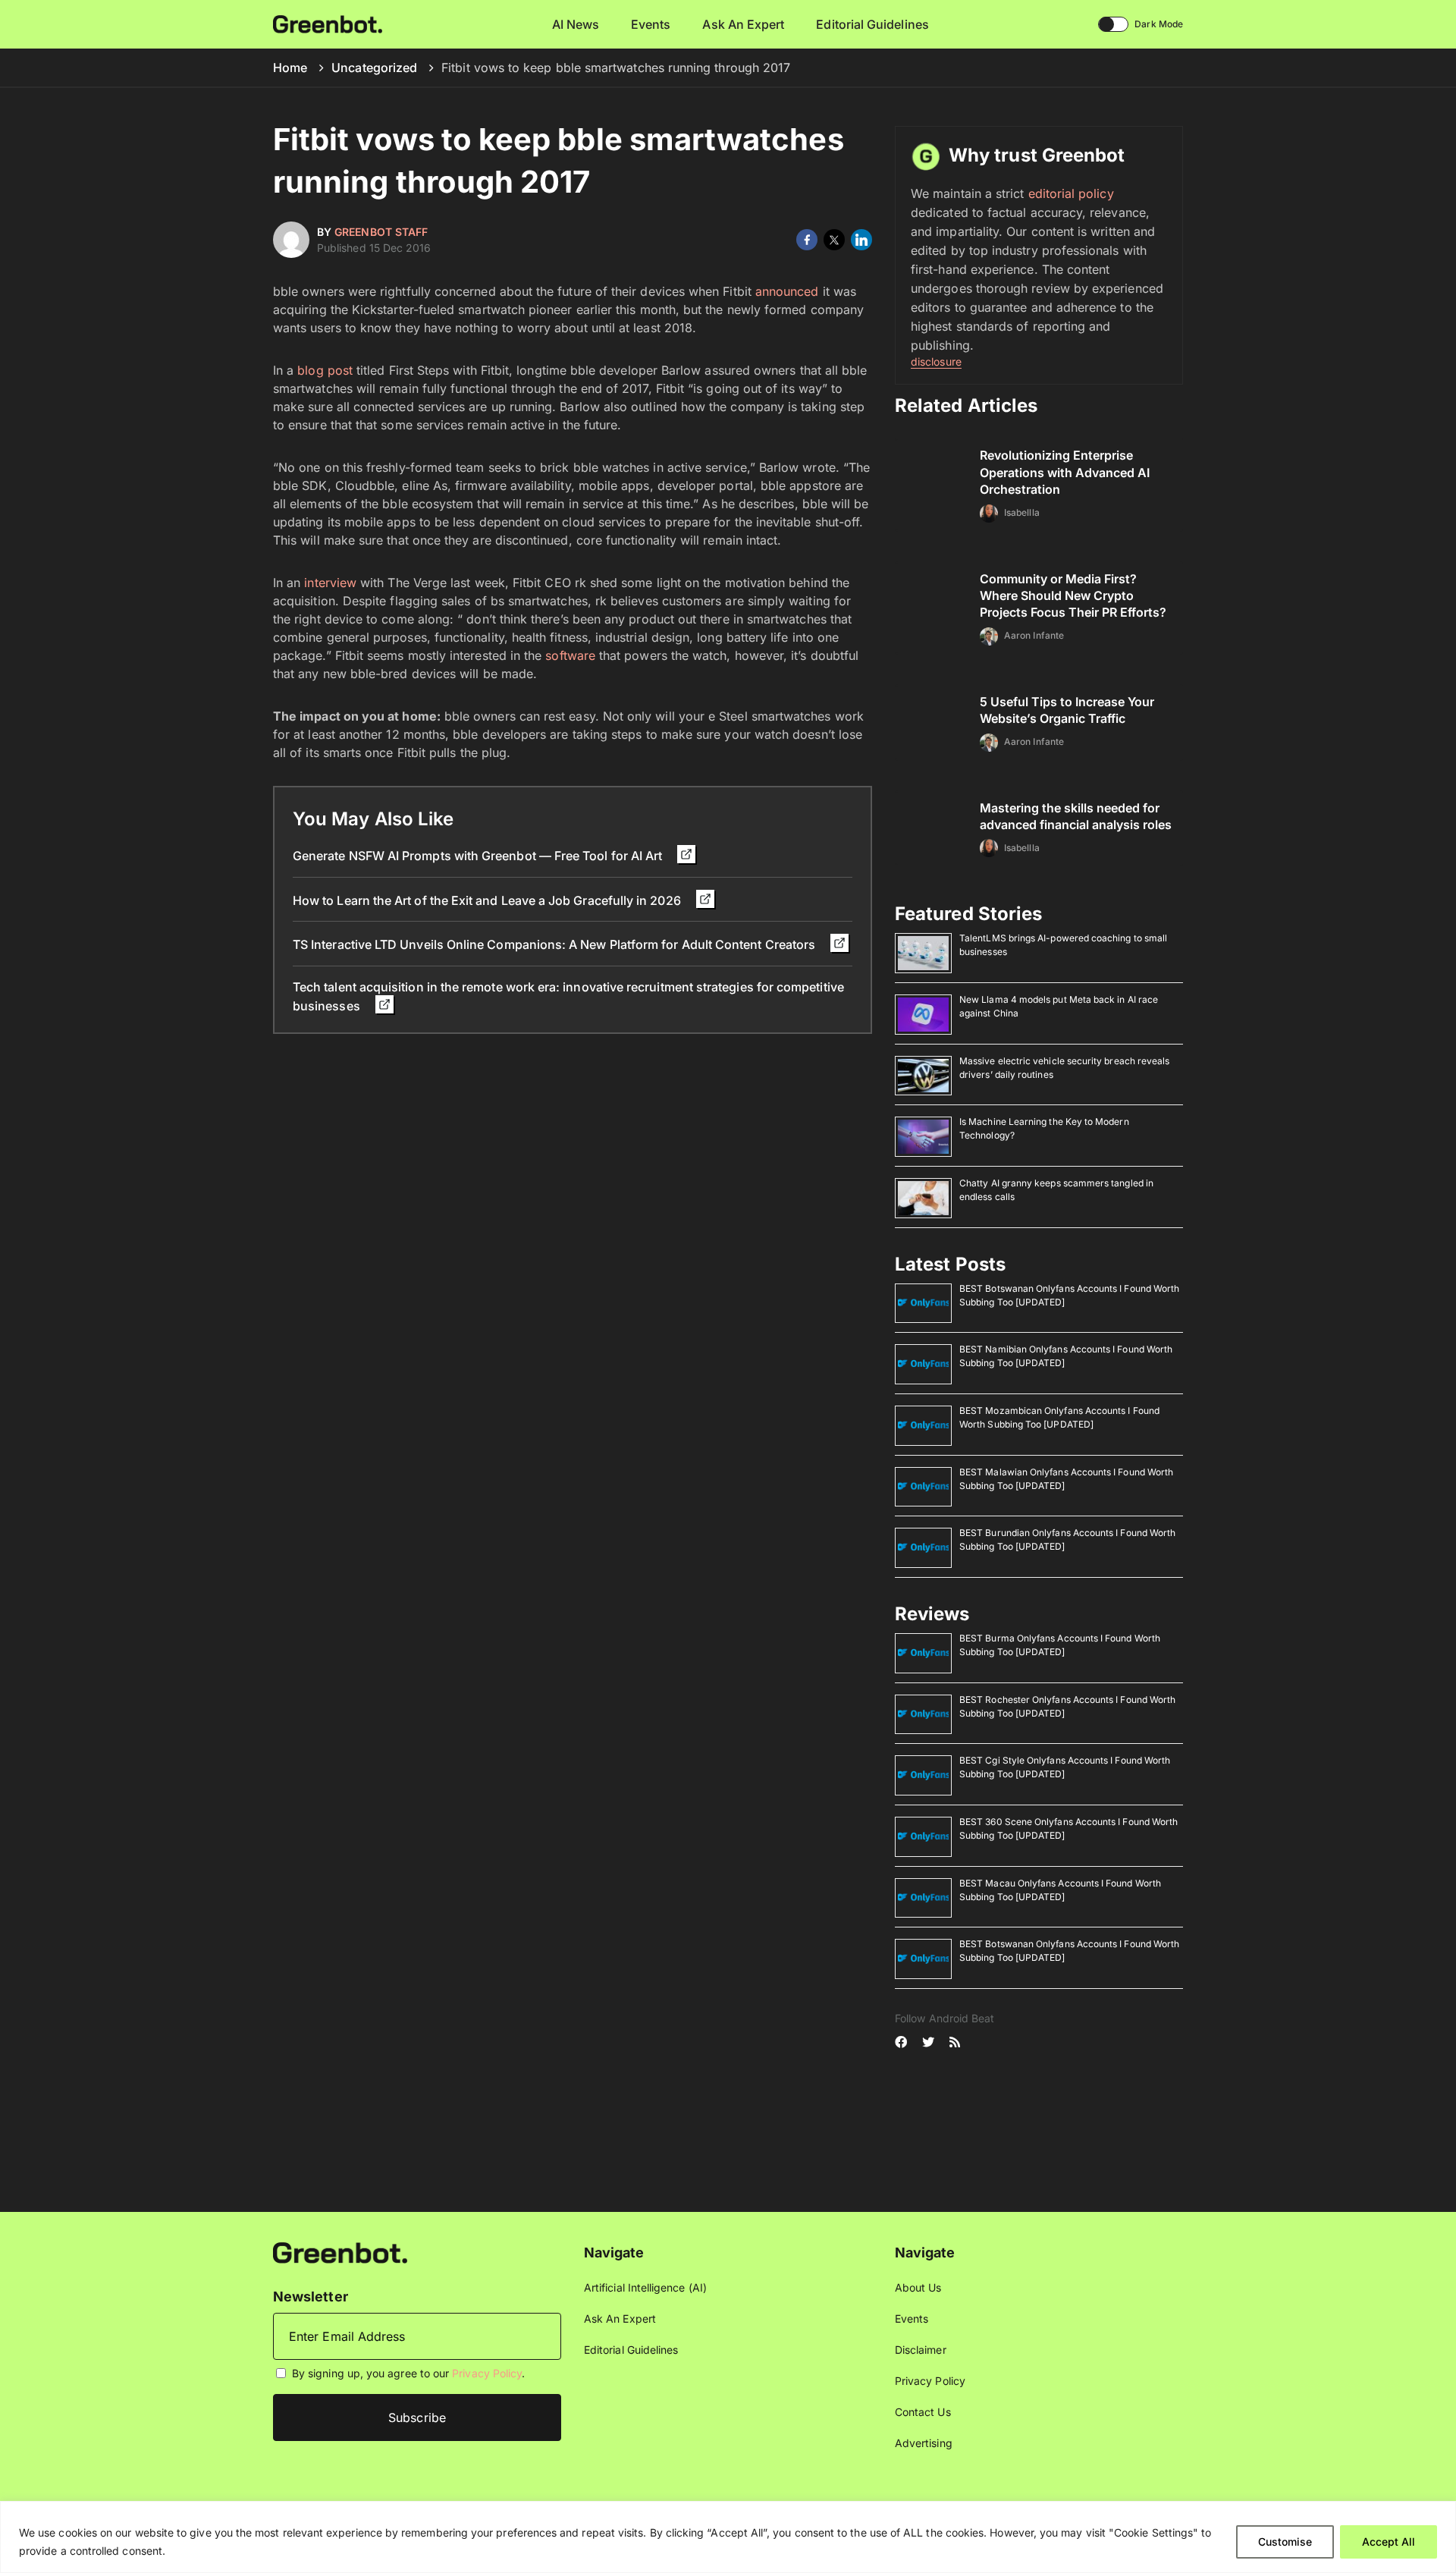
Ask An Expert (743, 24)
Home (290, 68)
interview (330, 583)
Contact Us (923, 2412)
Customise (1285, 2542)
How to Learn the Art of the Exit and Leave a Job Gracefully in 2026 (488, 900)
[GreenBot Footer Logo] (340, 2252)
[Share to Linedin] (861, 240)
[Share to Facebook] (807, 240)
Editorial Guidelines (872, 24)
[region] (728, 2537)
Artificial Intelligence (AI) (645, 2287)
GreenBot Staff (381, 232)
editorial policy (1071, 193)
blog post (325, 370)
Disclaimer (921, 2350)
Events (651, 24)
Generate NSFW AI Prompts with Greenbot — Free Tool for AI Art (479, 856)
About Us (918, 2287)
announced (787, 291)
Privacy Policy (487, 2373)
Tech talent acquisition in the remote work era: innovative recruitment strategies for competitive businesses (568, 996)
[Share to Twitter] (834, 240)
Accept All (1389, 2542)
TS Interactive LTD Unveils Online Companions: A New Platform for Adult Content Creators (555, 944)
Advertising (924, 2443)
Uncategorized (374, 68)
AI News (576, 24)
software (570, 655)
